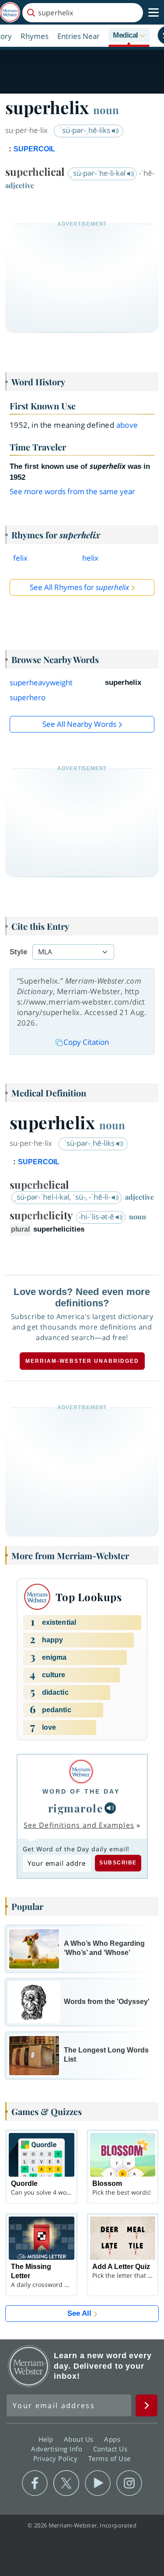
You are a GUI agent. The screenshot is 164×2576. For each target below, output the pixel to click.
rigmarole (76, 1808)
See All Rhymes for (79, 587)
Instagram (129, 2483)
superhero (28, 697)
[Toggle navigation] (154, 13)
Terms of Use (110, 2458)
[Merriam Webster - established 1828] (10, 12)
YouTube (98, 2483)
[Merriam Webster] (81, 1771)
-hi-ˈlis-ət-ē (97, 1216)
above (127, 425)
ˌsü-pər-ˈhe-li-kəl (99, 173)
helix (90, 558)
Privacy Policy (57, 2458)
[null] (110, 1808)
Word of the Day (81, 1791)
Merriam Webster (29, 2366)
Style (18, 952)
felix (20, 558)
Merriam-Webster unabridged (82, 1361)
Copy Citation (86, 1042)
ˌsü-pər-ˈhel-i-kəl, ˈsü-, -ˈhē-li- (63, 1197)
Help (47, 2439)
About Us (80, 2439)
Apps (113, 2439)
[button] (129, 36)
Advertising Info (58, 2449)
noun (106, 110)
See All (79, 2313)
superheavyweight (41, 682)
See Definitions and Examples (79, 1825)
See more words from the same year (72, 491)
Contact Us (112, 2449)
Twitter (66, 2483)
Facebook (35, 2483)
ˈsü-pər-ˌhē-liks (86, 130)
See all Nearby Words (79, 724)
